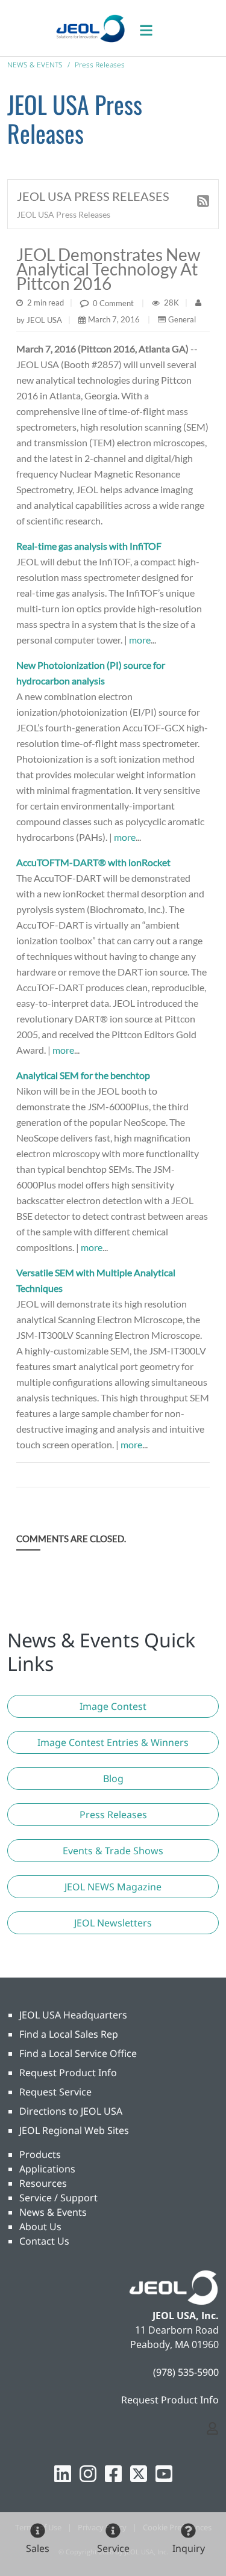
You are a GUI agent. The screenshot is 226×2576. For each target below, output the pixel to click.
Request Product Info (68, 2073)
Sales (38, 2548)
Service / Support (58, 2198)
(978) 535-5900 (186, 2372)
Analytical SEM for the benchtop (83, 1075)
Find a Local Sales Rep (69, 2034)
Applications (47, 2169)
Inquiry (189, 2548)
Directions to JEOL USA (71, 2111)
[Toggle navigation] (152, 28)
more (140, 640)
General (182, 319)
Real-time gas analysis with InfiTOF (89, 546)
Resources (43, 2183)
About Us (40, 2227)
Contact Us (44, 2241)
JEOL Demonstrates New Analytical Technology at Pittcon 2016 (108, 269)
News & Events (53, 2212)
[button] (113, 1706)
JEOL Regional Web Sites (74, 2130)
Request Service (55, 2092)
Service (113, 2548)
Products (40, 2154)
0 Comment (113, 303)
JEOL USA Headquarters (73, 2015)
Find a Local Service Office (78, 2053)
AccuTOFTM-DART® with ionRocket (93, 862)
